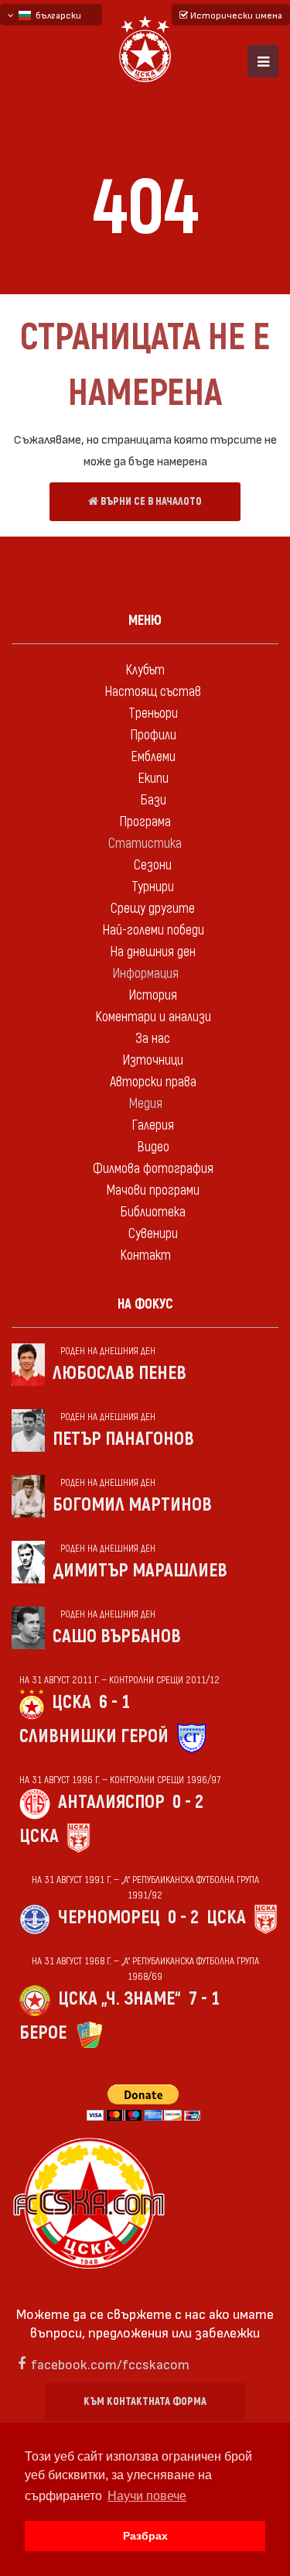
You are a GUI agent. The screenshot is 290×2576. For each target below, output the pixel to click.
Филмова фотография (153, 1169)
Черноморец (109, 1917)
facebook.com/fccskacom (110, 2363)
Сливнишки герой (94, 1736)
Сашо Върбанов (117, 1636)
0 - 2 (188, 1802)
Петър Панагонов (123, 1439)
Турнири (153, 887)
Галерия (153, 1125)
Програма (145, 822)
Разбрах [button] (145, 2536)
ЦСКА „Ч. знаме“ (119, 1999)
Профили (153, 735)
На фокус (145, 1304)
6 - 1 (114, 1702)
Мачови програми (153, 1190)
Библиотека (153, 1212)
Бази (153, 800)
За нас (153, 1039)
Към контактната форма (145, 2401)
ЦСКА (72, 1702)
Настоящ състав (153, 692)
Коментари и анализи (153, 1017)
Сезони (153, 865)
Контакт (145, 1255)
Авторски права (153, 1082)
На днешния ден (153, 952)
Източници (153, 1060)
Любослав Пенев (119, 1373)
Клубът (145, 670)
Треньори (153, 713)
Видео (153, 1147)
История (153, 995)
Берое (43, 2033)
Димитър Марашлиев (140, 1571)
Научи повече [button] (147, 2496)
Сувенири (153, 1234)
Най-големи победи (153, 930)
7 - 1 (204, 1999)
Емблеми (153, 757)
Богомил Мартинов (132, 1505)
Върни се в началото (150, 501)
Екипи (153, 779)
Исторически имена (235, 15)
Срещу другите (153, 909)
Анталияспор (111, 1802)
